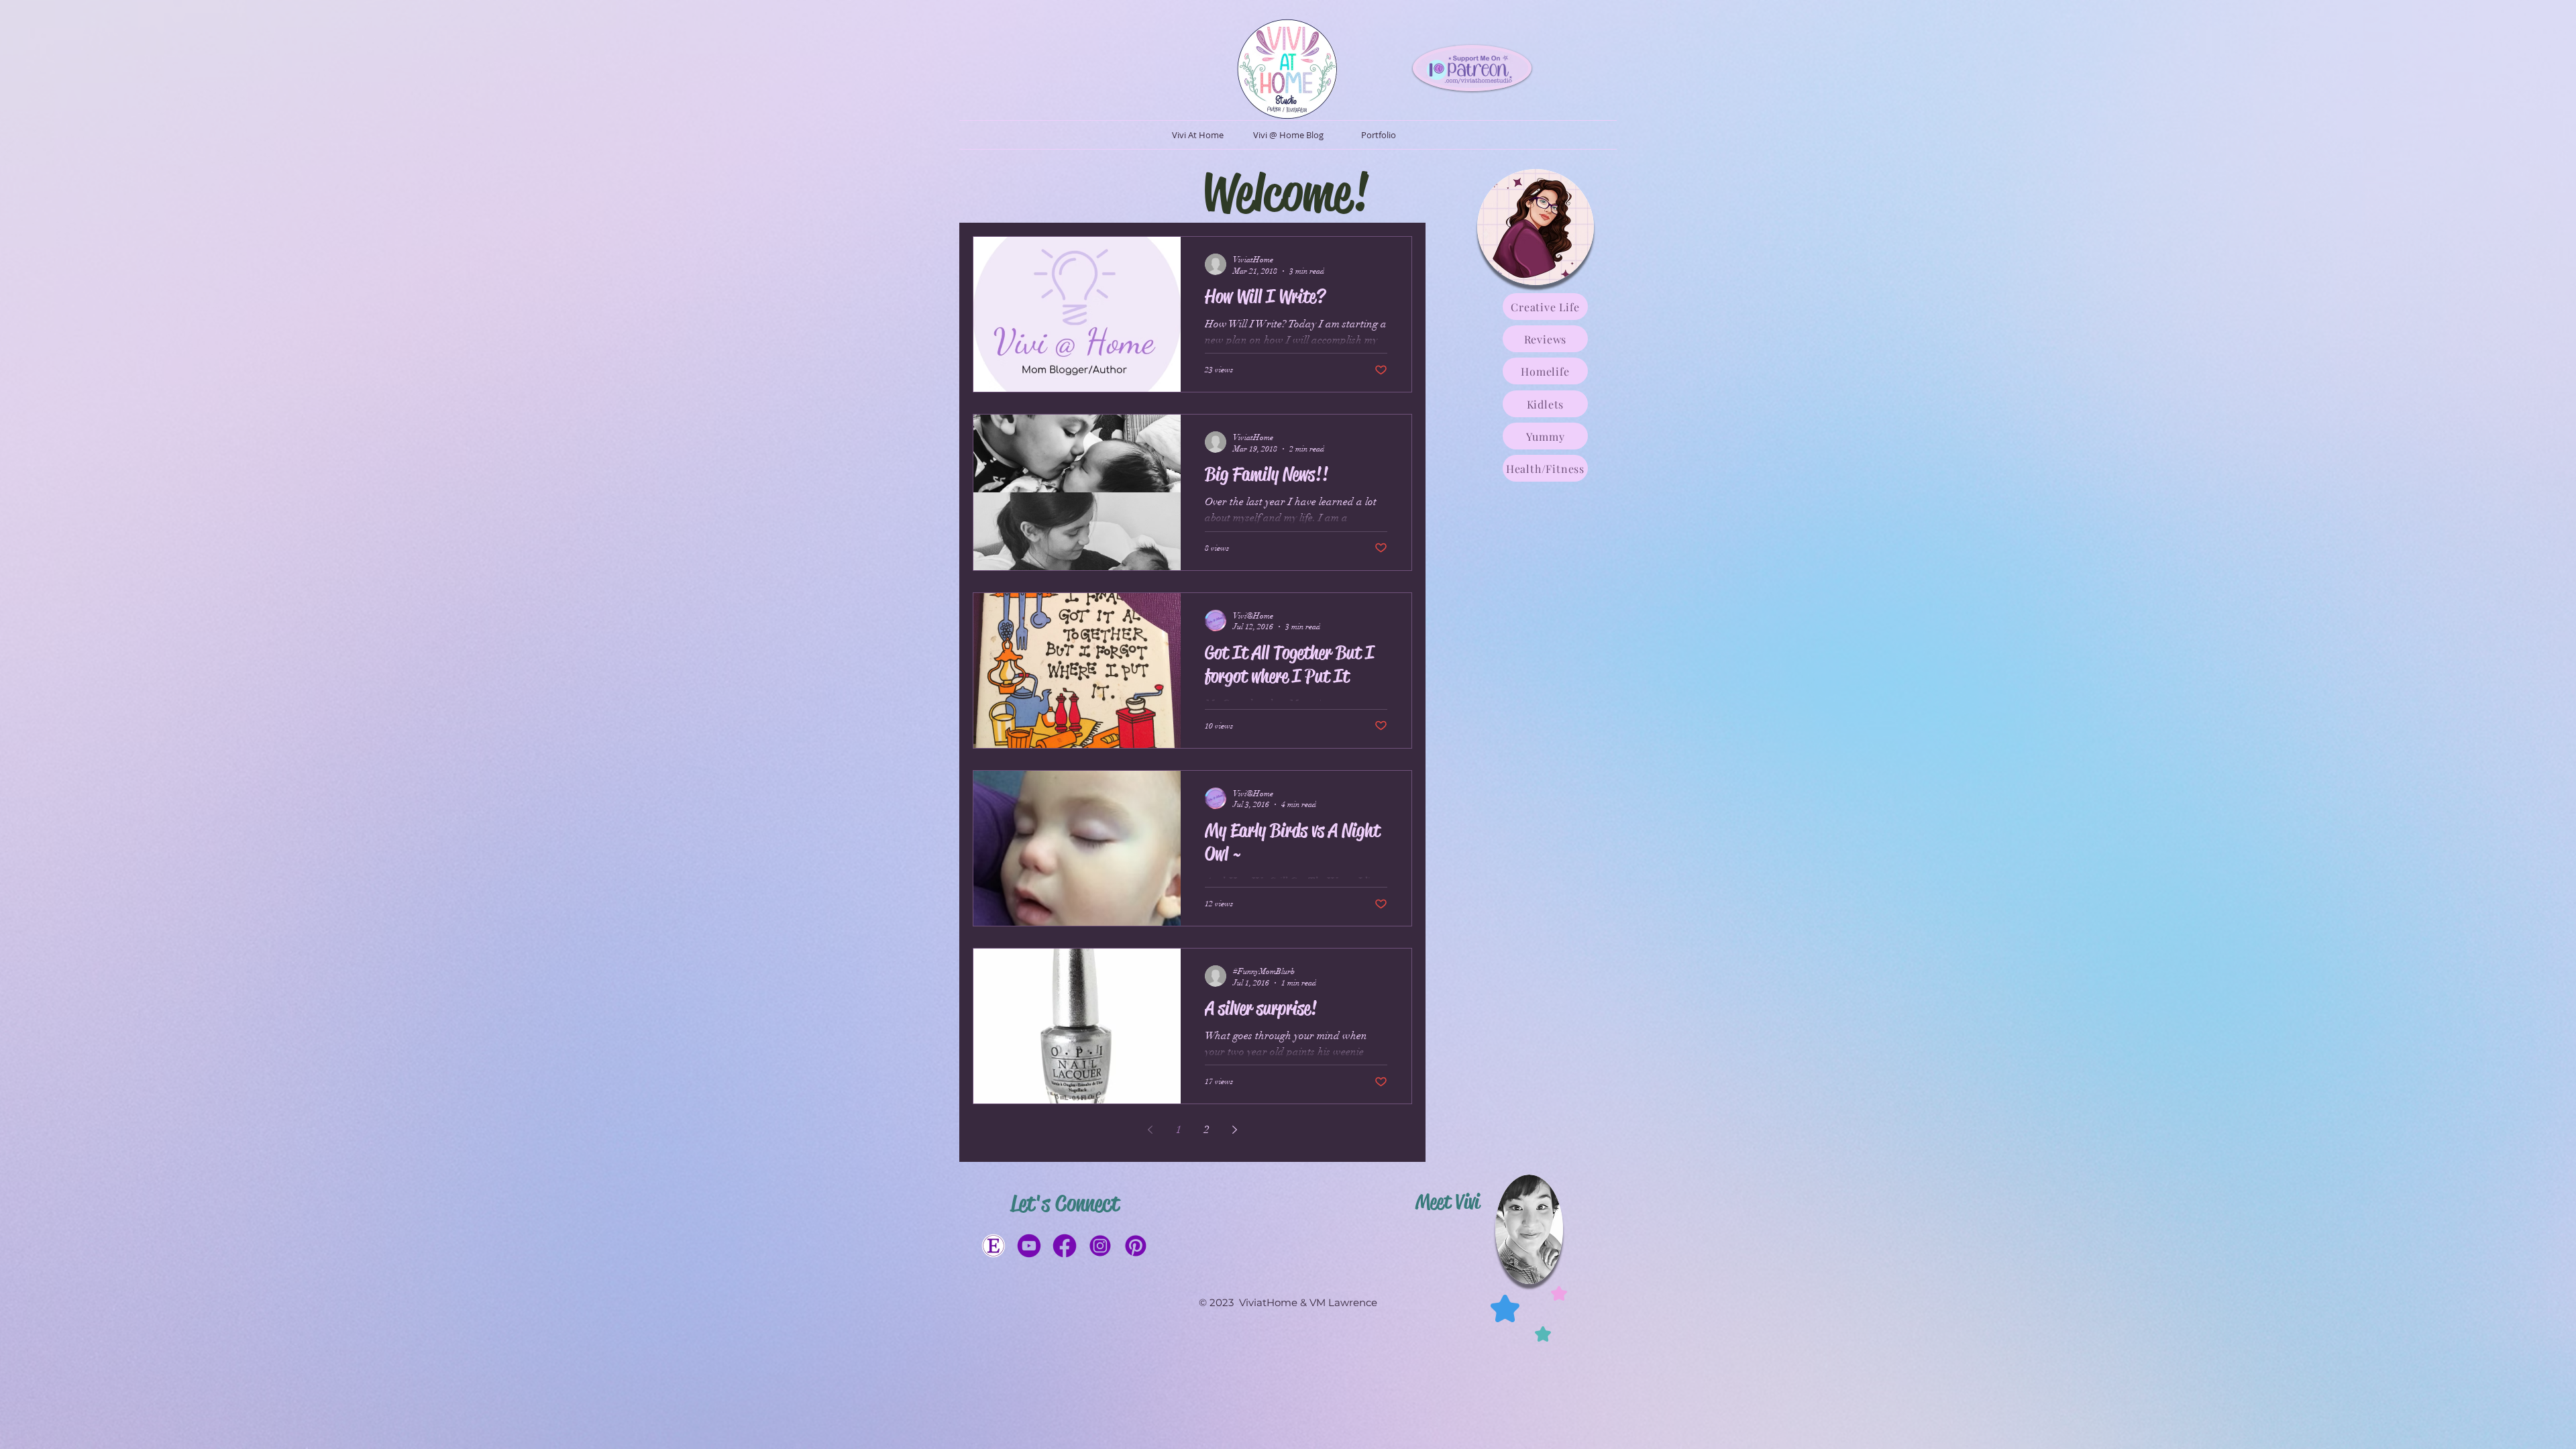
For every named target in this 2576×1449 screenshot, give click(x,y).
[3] (1029, 1246)
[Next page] (1235, 1130)
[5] (1136, 1246)
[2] (1065, 1246)
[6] (1100, 1246)
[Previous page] (1150, 1130)
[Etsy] (994, 1246)
